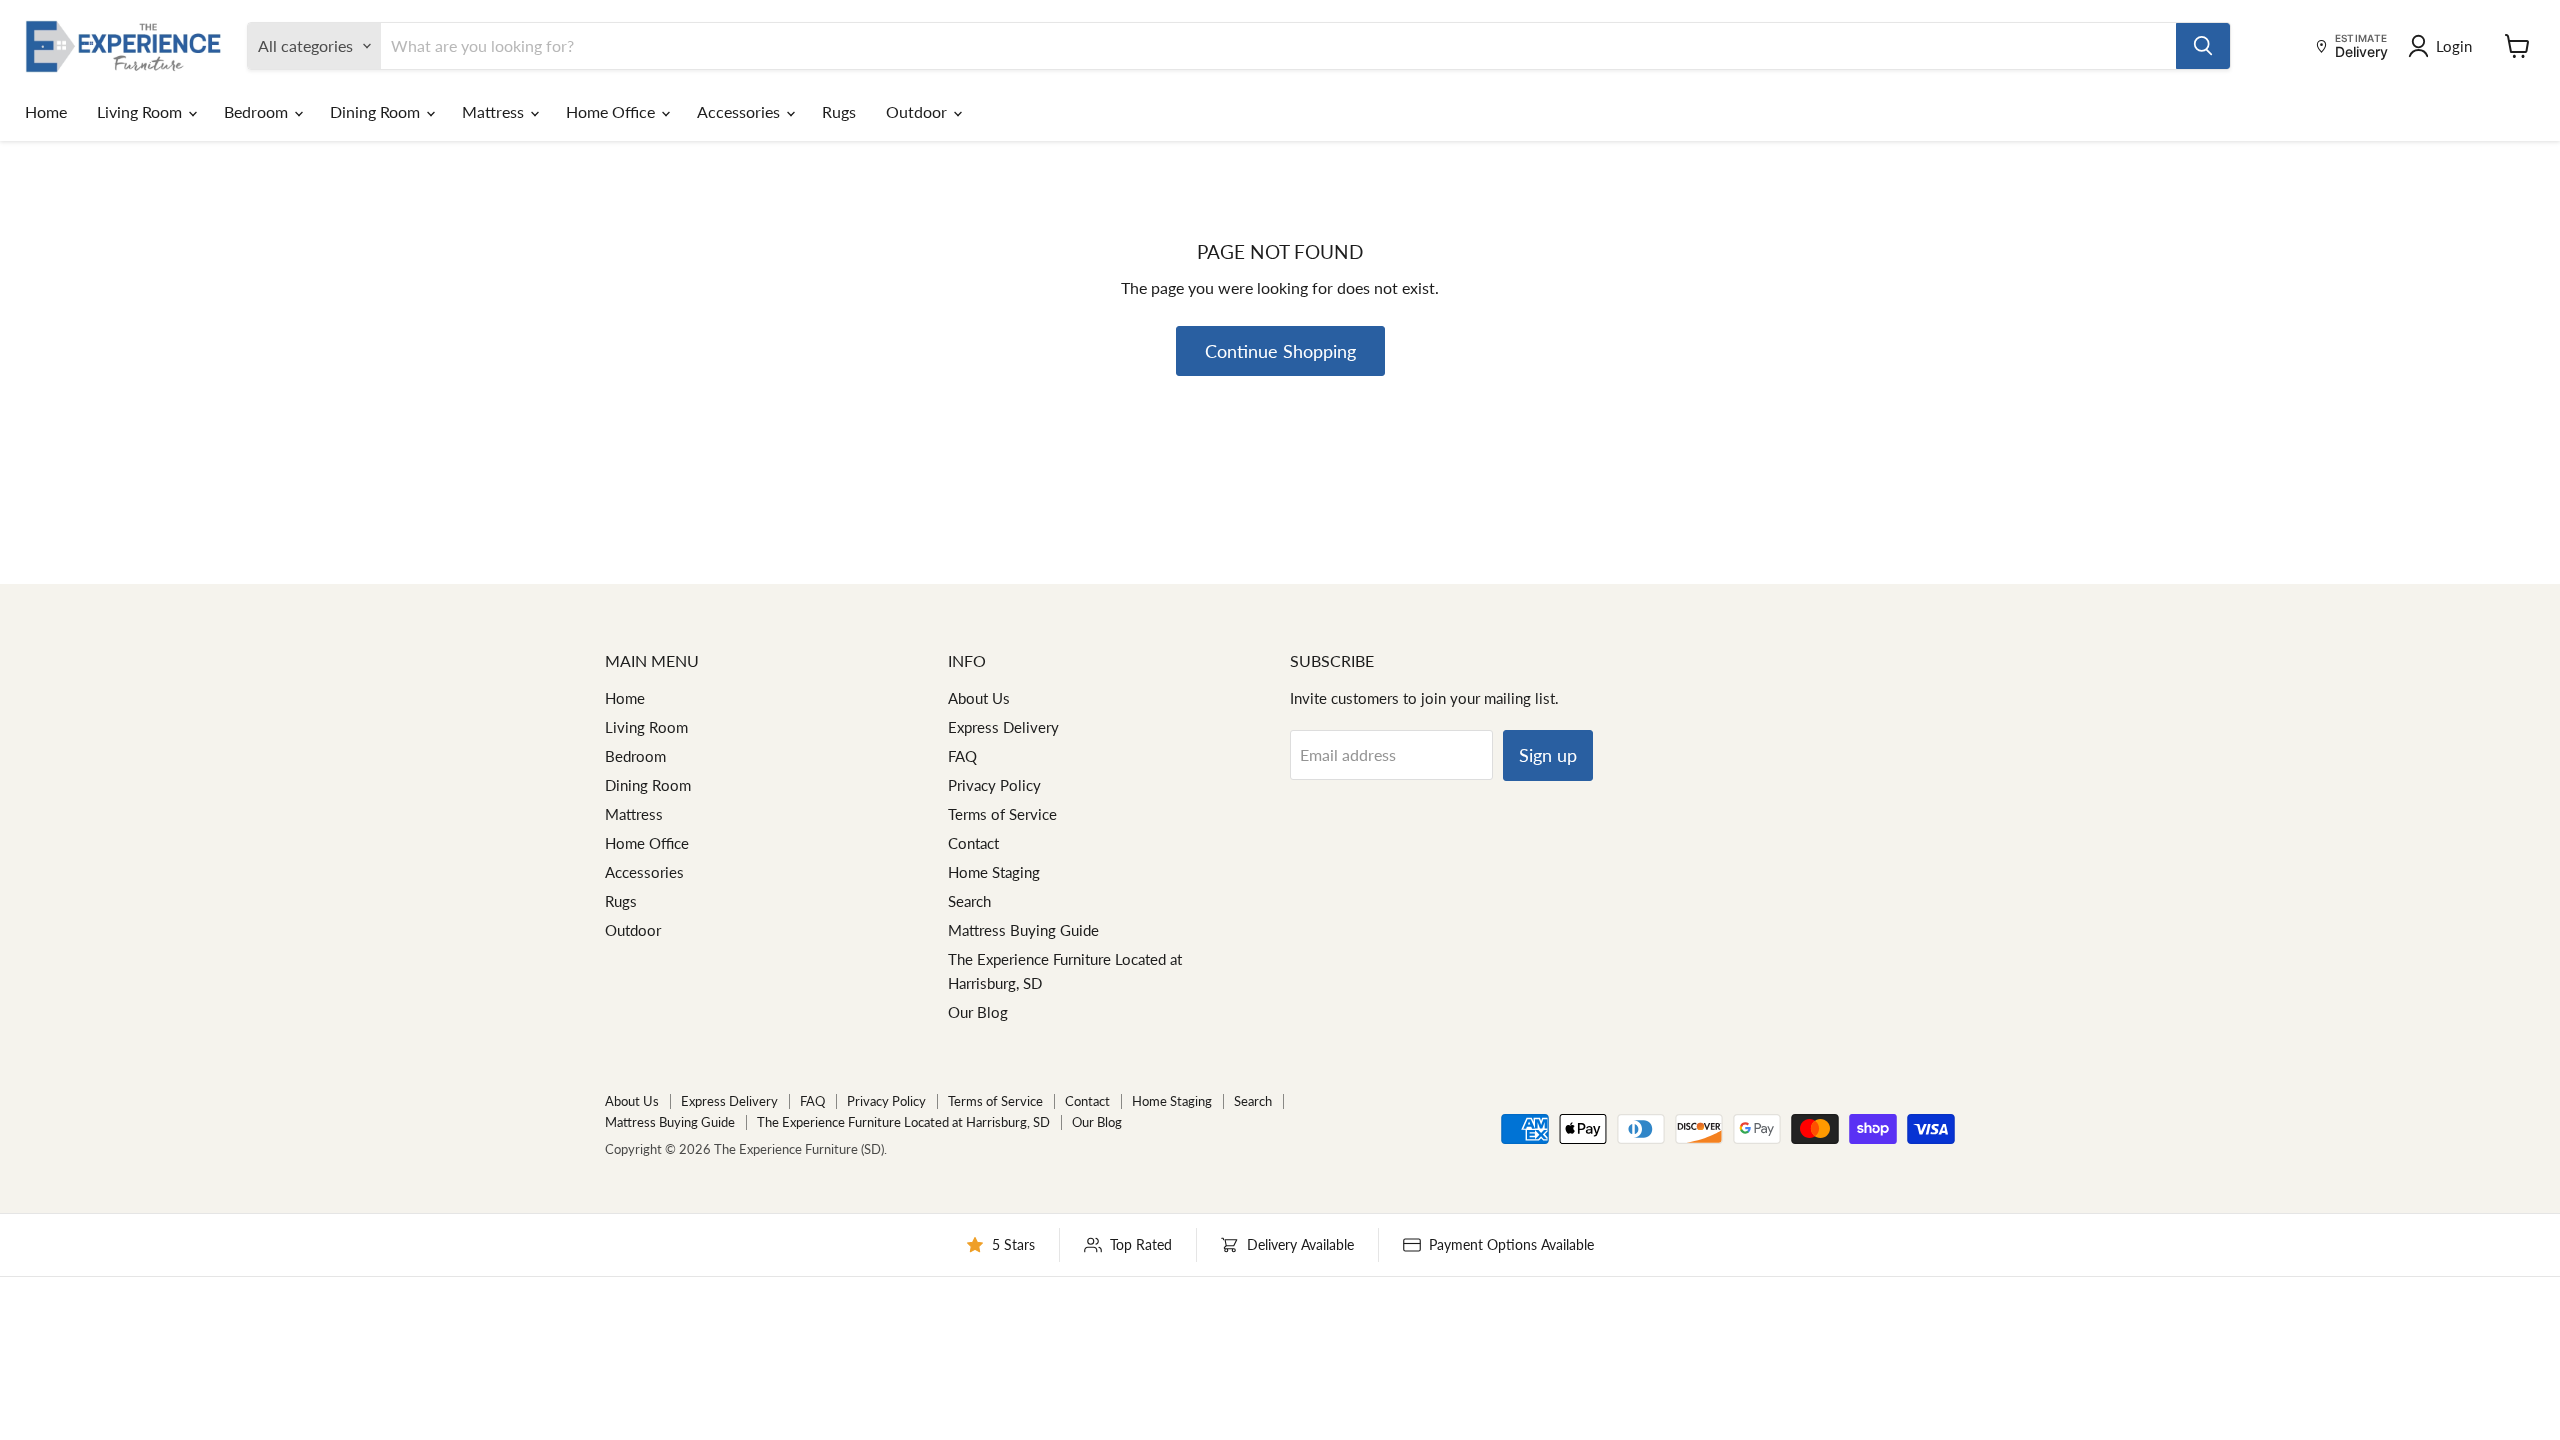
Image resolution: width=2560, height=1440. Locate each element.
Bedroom (258, 111)
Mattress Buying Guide (1023, 930)
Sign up (1548, 755)
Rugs (839, 111)
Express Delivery (1003, 727)
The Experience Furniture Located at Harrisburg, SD (903, 1122)
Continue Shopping (1280, 351)
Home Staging (994, 872)
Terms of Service (1002, 814)
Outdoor (918, 111)
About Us (979, 698)
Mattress (495, 111)
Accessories (740, 111)
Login (2454, 46)
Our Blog (978, 1012)
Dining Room (377, 111)
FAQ (962, 756)
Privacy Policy (994, 785)
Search (969, 901)
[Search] (2203, 46)
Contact (973, 843)
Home (46, 111)
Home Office (612, 111)
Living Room (141, 111)
